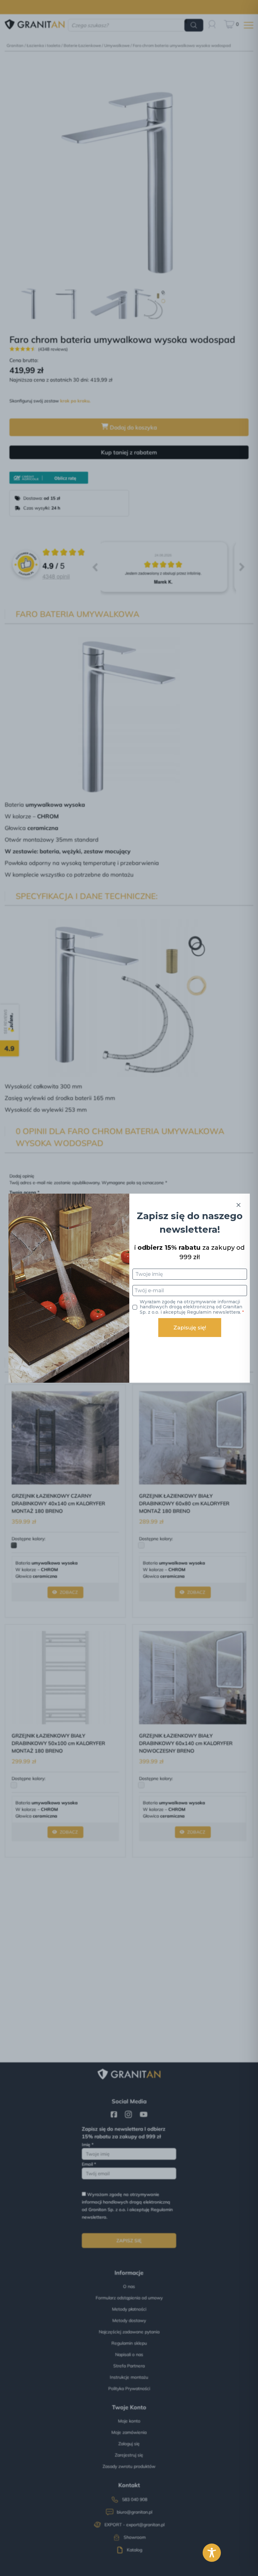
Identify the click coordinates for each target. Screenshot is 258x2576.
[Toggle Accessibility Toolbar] (212, 2553)
